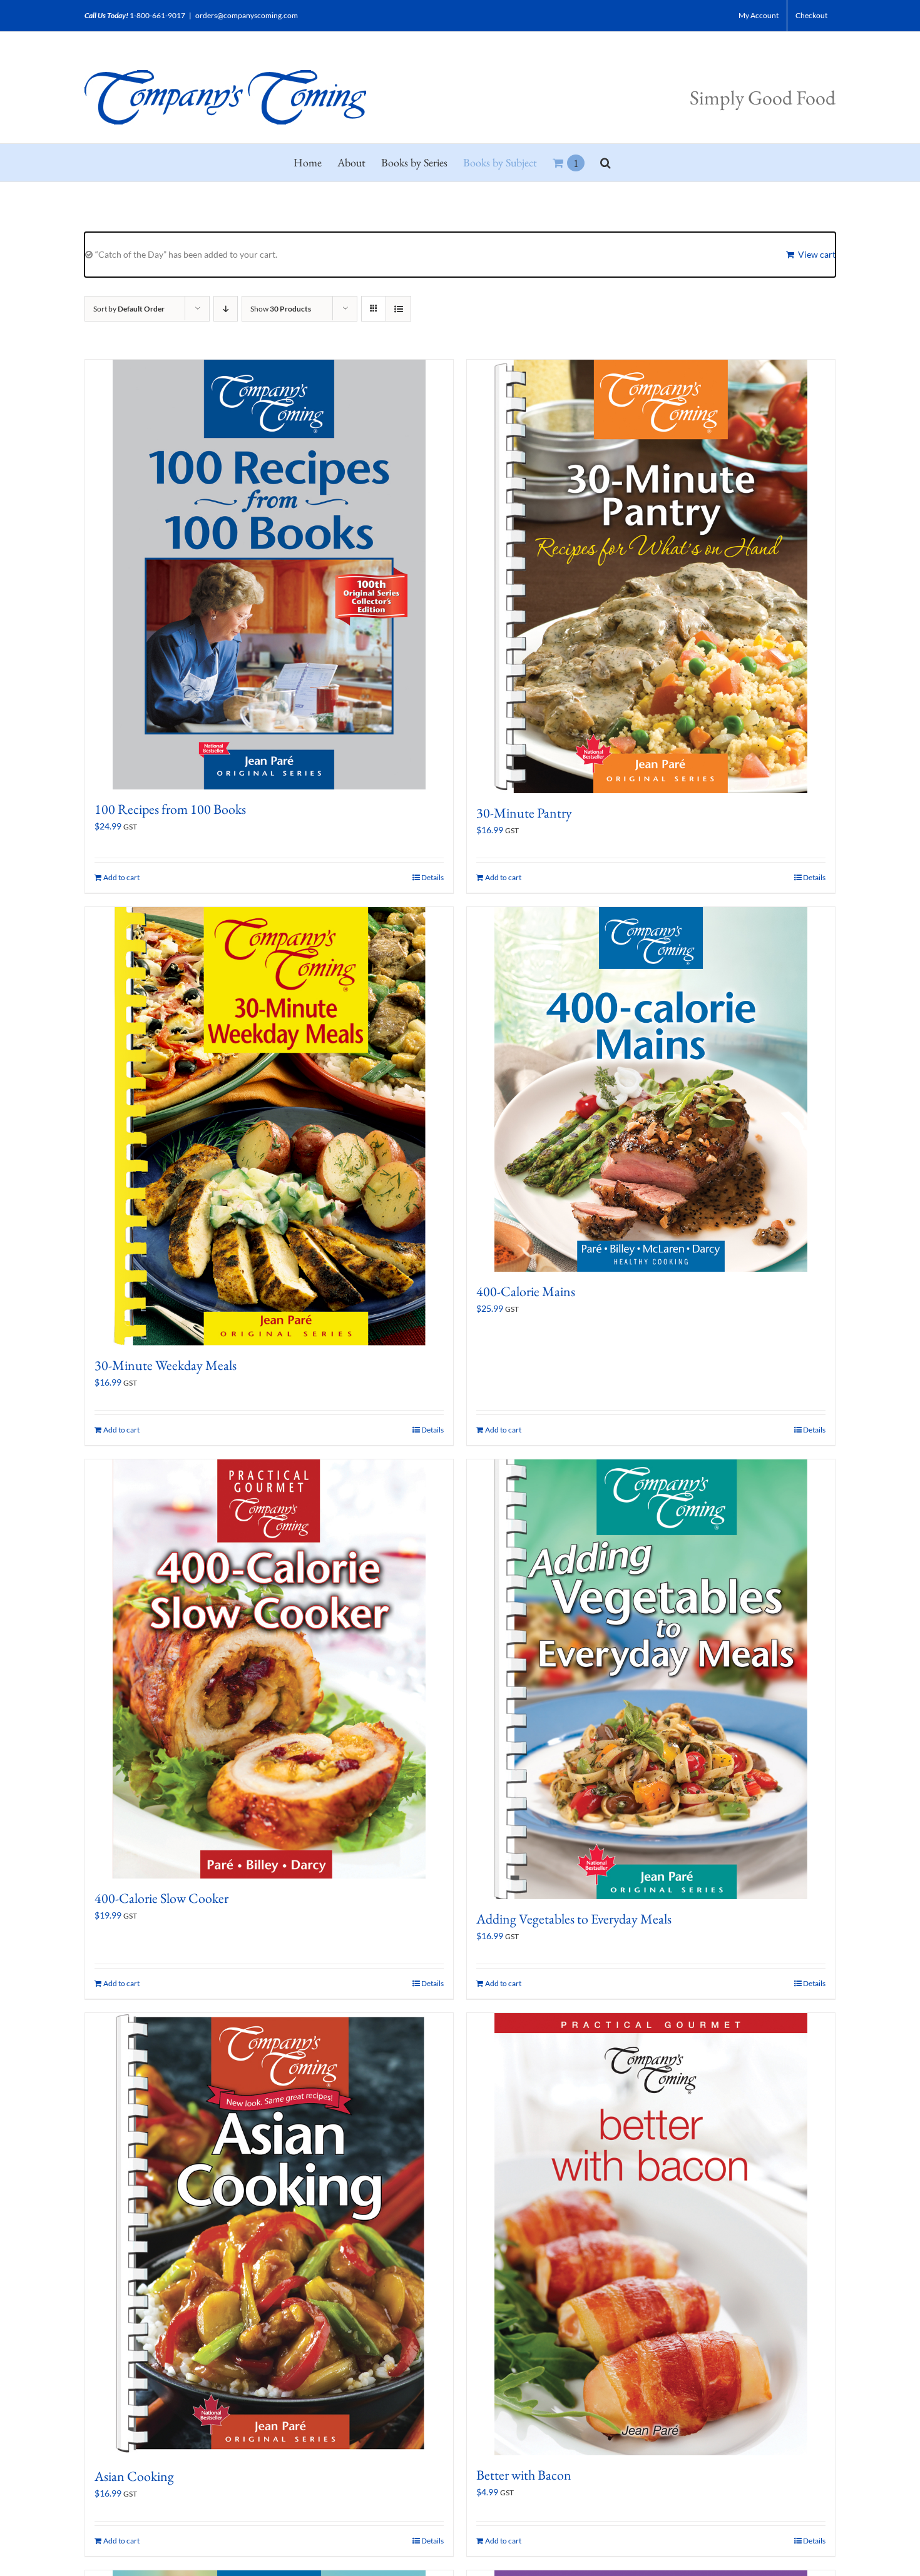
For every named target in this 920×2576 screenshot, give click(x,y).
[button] (606, 163)
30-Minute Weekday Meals (166, 1365)
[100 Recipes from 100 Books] (269, 575)
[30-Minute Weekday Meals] (269, 1126)
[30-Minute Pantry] (651, 576)
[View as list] (398, 309)
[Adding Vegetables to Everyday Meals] (651, 1679)
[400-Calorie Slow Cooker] (269, 1669)
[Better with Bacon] (651, 2234)
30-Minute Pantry (524, 813)
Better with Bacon (524, 2475)
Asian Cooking (134, 2476)
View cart (817, 254)
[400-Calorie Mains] (651, 1089)
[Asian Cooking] (269, 2235)
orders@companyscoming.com (247, 15)
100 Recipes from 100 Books (170, 809)
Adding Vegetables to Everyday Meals (574, 1919)
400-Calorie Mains (526, 1291)
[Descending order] (226, 309)
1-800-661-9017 (157, 15)
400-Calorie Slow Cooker (161, 1898)
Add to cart (121, 877)
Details (432, 877)
